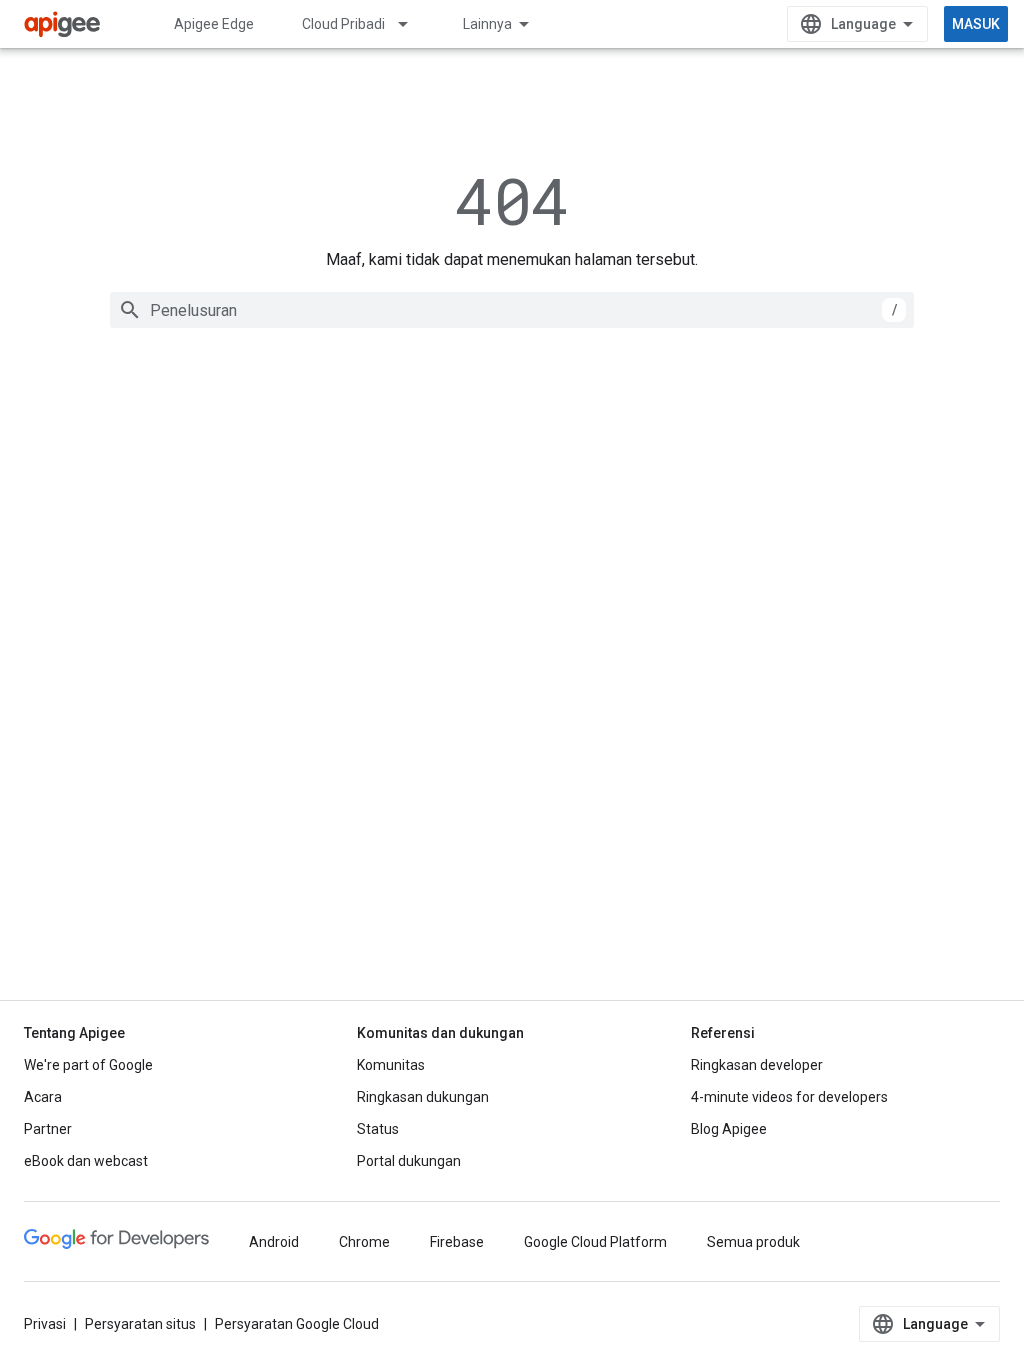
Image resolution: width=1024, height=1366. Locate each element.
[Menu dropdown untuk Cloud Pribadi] (412, 24)
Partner (48, 1129)
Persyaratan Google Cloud (297, 1324)
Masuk (976, 24)
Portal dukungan (409, 1161)
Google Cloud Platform (595, 1242)
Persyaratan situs (140, 1324)
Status (378, 1129)
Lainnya (487, 24)
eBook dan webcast (86, 1161)
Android (274, 1242)
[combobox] (512, 310)
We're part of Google (88, 1065)
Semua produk (753, 1242)
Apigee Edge (214, 24)
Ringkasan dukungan (423, 1097)
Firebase (457, 1242)
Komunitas (391, 1065)
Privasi (45, 1324)
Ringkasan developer (757, 1065)
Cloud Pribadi (343, 24)
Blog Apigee (729, 1129)
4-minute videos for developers (789, 1097)
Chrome (364, 1242)
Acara (43, 1097)
